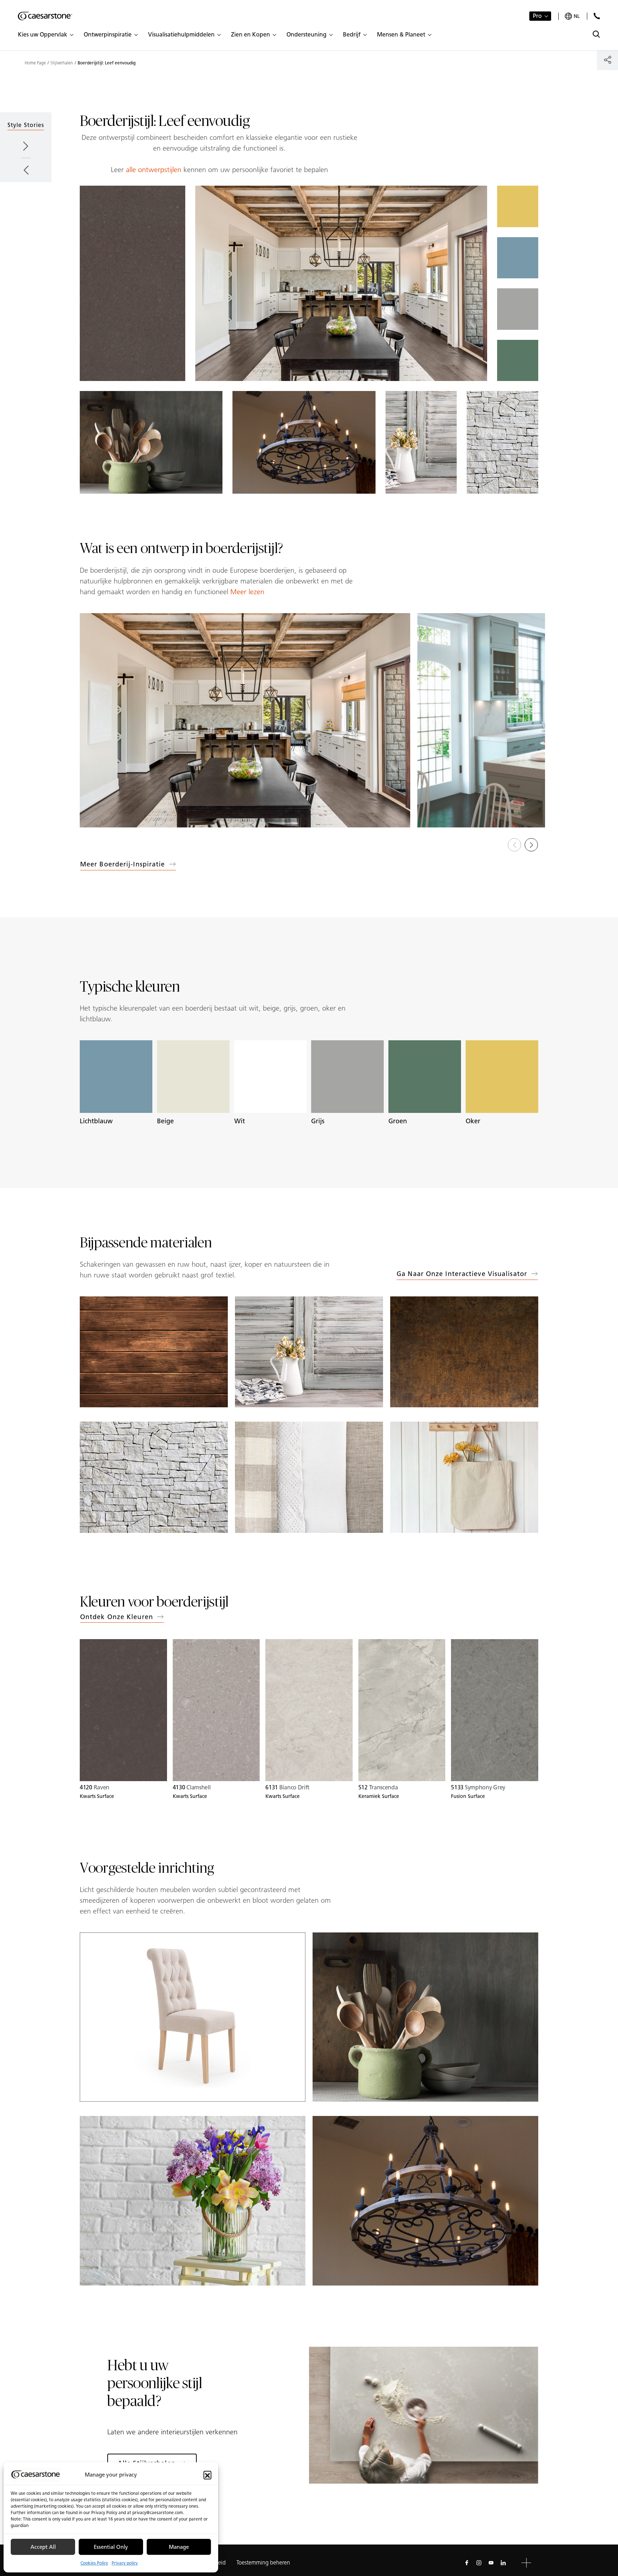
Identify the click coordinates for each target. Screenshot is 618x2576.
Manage (179, 2547)
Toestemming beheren (263, 2563)
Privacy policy (125, 2563)
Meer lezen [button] (247, 592)
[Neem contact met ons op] (597, 16)
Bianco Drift (287, 1787)
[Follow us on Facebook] (467, 2563)
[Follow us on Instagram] (479, 2563)
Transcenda (378, 1787)
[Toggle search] (596, 34)
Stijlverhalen (62, 63)
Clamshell (192, 1787)
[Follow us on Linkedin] (503, 2563)
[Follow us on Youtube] (491, 2563)
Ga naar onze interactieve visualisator (462, 1274)
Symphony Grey (478, 1787)
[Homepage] (45, 16)
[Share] (607, 60)
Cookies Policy (94, 2563)
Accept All (43, 2547)
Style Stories (26, 125)
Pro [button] (537, 16)
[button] (207, 2475)
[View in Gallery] (245, 720)
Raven (95, 1787)
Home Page (35, 63)
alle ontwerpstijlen (154, 170)
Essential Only (111, 2547)
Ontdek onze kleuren (117, 1617)
